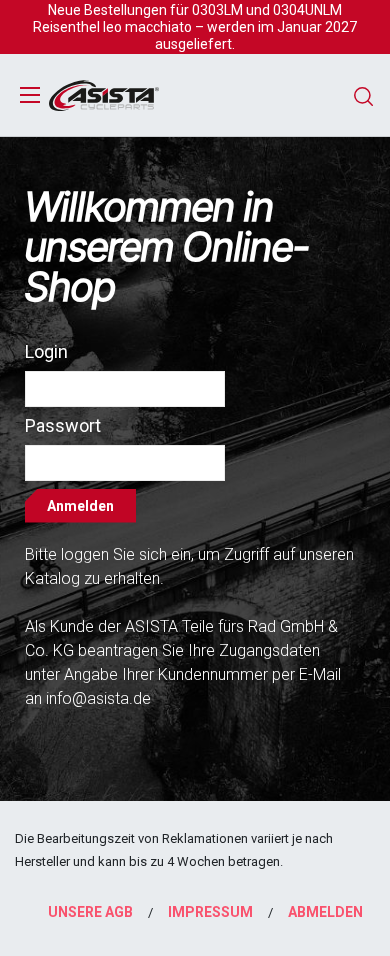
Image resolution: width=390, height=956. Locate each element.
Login (46, 351)
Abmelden (325, 912)
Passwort (63, 425)
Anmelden (80, 506)
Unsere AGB (90, 912)
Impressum (210, 912)
